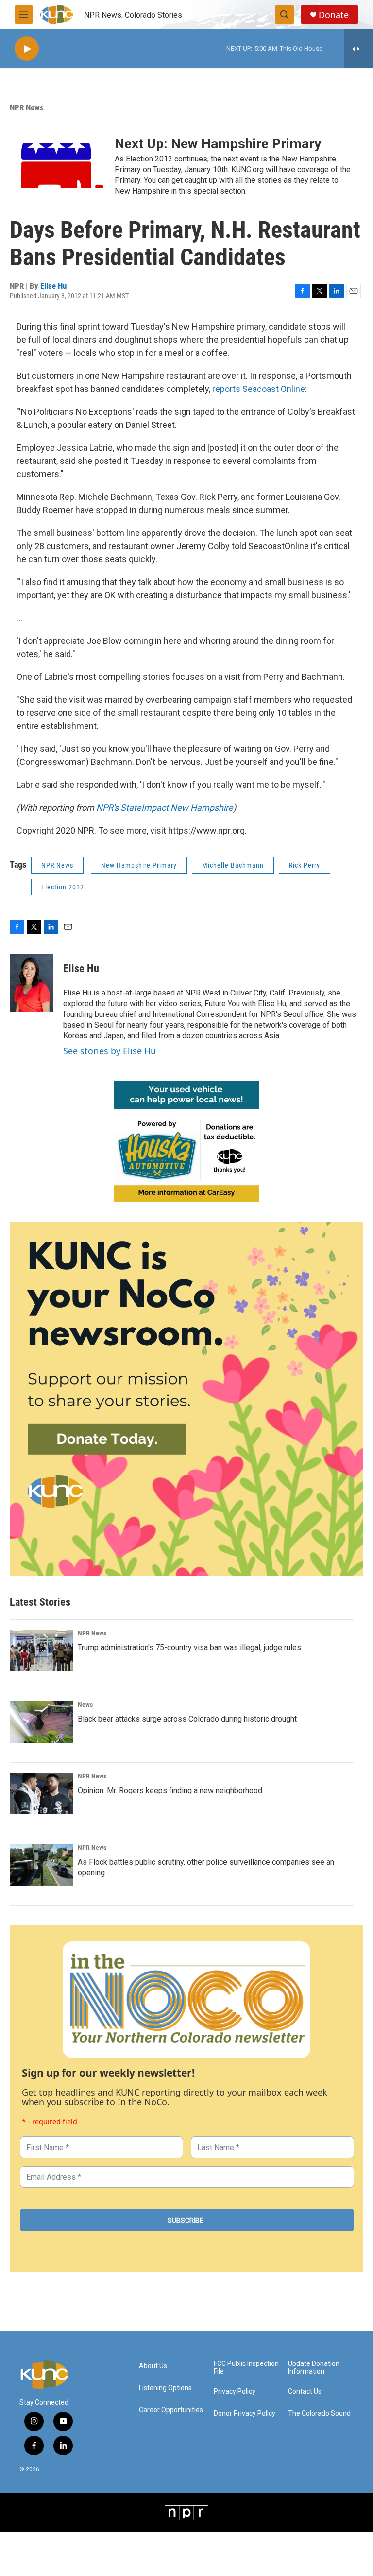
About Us (153, 2366)
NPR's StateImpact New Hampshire (165, 808)
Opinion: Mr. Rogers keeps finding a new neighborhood (170, 1790)
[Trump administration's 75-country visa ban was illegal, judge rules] (41, 1651)
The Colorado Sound (319, 2413)
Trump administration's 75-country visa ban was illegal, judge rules (189, 1647)
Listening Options (165, 2388)
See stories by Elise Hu (110, 1051)
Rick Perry (305, 865)
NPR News (27, 107)
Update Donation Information (314, 2368)
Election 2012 (63, 887)
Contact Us (305, 2391)
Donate (334, 15)
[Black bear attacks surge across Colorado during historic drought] (41, 1722)
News (85, 1705)
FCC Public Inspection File (246, 2368)
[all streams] (359, 49)
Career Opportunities (171, 2410)
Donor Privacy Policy (245, 2413)
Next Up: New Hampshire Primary (218, 144)
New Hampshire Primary (139, 865)
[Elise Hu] (32, 983)
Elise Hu (53, 286)
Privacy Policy (235, 2391)
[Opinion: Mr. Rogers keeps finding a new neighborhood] (41, 1794)
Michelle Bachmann (233, 865)
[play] (27, 49)
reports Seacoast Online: (260, 389)
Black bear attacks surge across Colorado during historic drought (187, 1719)
